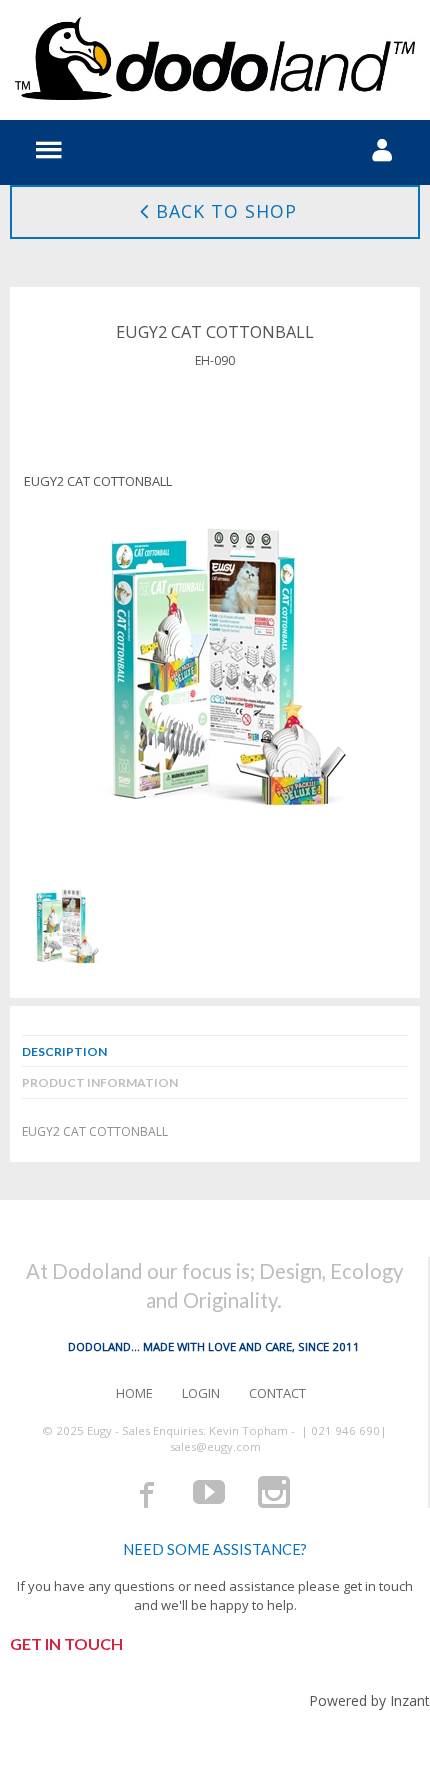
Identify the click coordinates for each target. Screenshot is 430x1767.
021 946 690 (345, 1430)
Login (201, 1393)
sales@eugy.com (215, 1446)
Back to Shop (226, 211)
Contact (277, 1393)
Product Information (100, 1082)
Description (64, 1051)
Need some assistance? (215, 1549)
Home (134, 1393)
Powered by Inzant (369, 1700)
